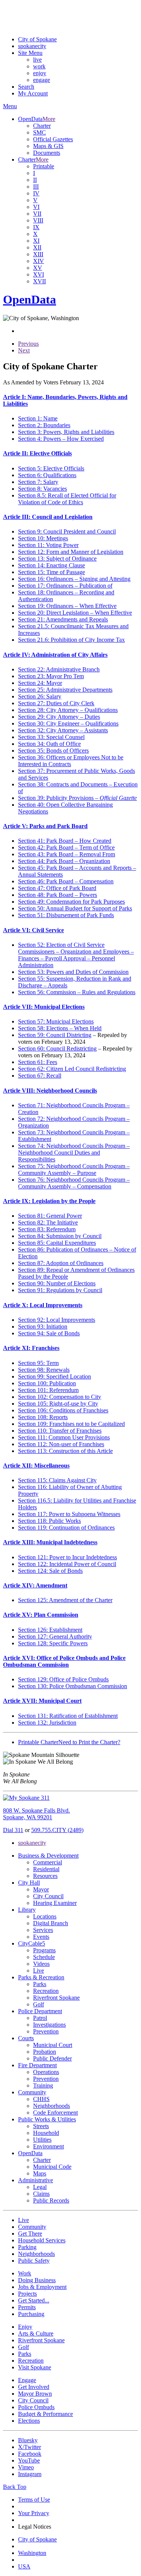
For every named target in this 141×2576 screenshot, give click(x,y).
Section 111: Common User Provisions (64, 1437)
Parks (40, 1984)
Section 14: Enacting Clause (52, 565)
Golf (39, 2004)
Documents (47, 153)
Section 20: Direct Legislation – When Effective (75, 613)
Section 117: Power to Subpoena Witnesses (69, 1514)
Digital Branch (51, 1923)
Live (39, 1971)
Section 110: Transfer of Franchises (60, 1431)
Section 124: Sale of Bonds (50, 1571)
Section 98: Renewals (44, 1370)
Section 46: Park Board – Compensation (66, 881)
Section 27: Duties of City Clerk (56, 703)
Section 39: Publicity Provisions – (77, 798)
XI (36, 241)
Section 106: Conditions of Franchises (63, 1410)
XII (37, 247)
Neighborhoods (52, 2106)
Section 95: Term (38, 1363)
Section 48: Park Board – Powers (58, 895)
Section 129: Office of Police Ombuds (63, 1679)
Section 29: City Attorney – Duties (59, 717)
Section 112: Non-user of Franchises (61, 1444)
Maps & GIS (48, 146)
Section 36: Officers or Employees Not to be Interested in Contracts (71, 761)
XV (38, 268)
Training (43, 2085)
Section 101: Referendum (48, 1390)
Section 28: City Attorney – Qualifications (68, 710)
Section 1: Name (38, 418)
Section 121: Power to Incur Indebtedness (67, 1557)
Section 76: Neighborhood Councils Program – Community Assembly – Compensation (74, 1183)
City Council (48, 1896)
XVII (39, 281)
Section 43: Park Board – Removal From (67, 854)
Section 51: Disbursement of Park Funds (66, 915)
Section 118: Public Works (49, 1521)
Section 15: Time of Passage (52, 572)
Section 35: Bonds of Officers (53, 751)
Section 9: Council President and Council (67, 531)
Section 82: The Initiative (48, 1222)
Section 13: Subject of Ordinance (57, 559)
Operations (46, 2072)
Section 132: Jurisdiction (47, 1723)
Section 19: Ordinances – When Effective (67, 606)
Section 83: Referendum (47, 1229)
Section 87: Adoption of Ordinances (61, 1263)
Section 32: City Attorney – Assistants (63, 730)
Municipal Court (53, 2045)
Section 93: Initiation (43, 1327)
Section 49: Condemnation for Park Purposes (71, 902)
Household (46, 2133)
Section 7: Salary (38, 482)
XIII (38, 254)
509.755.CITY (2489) (57, 1830)
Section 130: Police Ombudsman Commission (73, 1686)
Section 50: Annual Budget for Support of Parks (75, 908)
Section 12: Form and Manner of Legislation (71, 552)
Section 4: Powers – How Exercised (61, 439)
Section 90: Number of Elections (57, 1283)
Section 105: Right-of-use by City (58, 1404)
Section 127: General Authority (55, 1636)
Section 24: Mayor (40, 683)
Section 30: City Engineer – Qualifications (68, 723)
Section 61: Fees (38, 1062)
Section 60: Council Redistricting (57, 1048)
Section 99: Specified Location (55, 1376)
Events (41, 1937)
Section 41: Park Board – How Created (65, 841)
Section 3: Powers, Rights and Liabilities (66, 432)
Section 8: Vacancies (42, 489)
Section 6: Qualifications (47, 475)
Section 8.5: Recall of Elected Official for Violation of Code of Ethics (67, 499)
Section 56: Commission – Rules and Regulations (77, 992)
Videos (41, 1964)
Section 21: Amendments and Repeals (63, 619)
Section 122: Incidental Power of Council (67, 1564)
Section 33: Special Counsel (51, 737)
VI (36, 207)
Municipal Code (52, 2167)
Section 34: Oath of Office (49, 744)
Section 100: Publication (47, 1383)
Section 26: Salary (40, 696)
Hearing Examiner (55, 1903)
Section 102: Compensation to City (60, 1397)
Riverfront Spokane (56, 1998)
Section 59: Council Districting (55, 1035)
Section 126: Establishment (50, 1630)
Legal (40, 2187)
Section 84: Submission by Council (60, 1236)
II (35, 180)
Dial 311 (13, 1830)
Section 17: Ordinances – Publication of (65, 586)
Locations (45, 1916)
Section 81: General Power (50, 1216)
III (36, 187)
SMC (39, 132)
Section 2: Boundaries (44, 425)
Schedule (44, 1957)
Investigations (49, 2025)
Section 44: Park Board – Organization (64, 861)
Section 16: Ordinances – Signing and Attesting (74, 579)
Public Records (51, 2200)
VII (37, 214)
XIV (39, 261)
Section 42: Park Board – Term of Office (66, 847)
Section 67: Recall (40, 1076)
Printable (44, 166)
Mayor (41, 1889)
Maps (40, 2173)
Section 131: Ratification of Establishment (68, 1716)
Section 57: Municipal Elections (56, 1021)
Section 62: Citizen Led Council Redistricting (72, 1069)
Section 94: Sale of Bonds (49, 1333)
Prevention (46, 2031)
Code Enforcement (55, 2113)
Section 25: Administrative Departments (65, 690)
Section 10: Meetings (43, 538)
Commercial (48, 1862)
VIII (38, 220)
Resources (45, 1876)
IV (36, 193)
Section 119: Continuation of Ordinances (66, 1528)
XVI (39, 274)
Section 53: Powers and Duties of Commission (73, 972)
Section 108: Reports (43, 1417)
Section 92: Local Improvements (57, 1320)
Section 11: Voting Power (48, 545)
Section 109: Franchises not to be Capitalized (71, 1424)
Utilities (42, 2140)
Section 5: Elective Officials (51, 468)
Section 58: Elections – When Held (60, 1028)
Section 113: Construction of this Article (65, 1451)
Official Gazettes (53, 139)
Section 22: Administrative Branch (59, 669)
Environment (49, 2146)
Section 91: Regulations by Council (60, 1290)
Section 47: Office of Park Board (57, 888)
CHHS (41, 2099)
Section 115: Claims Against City (57, 1480)
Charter (42, 126)
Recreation (46, 1991)
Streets (41, 2126)
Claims (41, 2194)
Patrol (40, 2018)
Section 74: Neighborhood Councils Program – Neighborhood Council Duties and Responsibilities (74, 1153)
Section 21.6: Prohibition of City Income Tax (71, 640)
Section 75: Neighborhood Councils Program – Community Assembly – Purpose (74, 1169)
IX (36, 227)
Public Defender (52, 2058)
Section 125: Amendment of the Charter (65, 1600)
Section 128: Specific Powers (53, 1643)
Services (43, 1930)
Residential (46, 1869)
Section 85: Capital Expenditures (57, 1243)
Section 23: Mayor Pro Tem (51, 676)
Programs (44, 1950)
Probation (45, 2052)
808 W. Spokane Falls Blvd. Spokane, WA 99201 (36, 1814)
